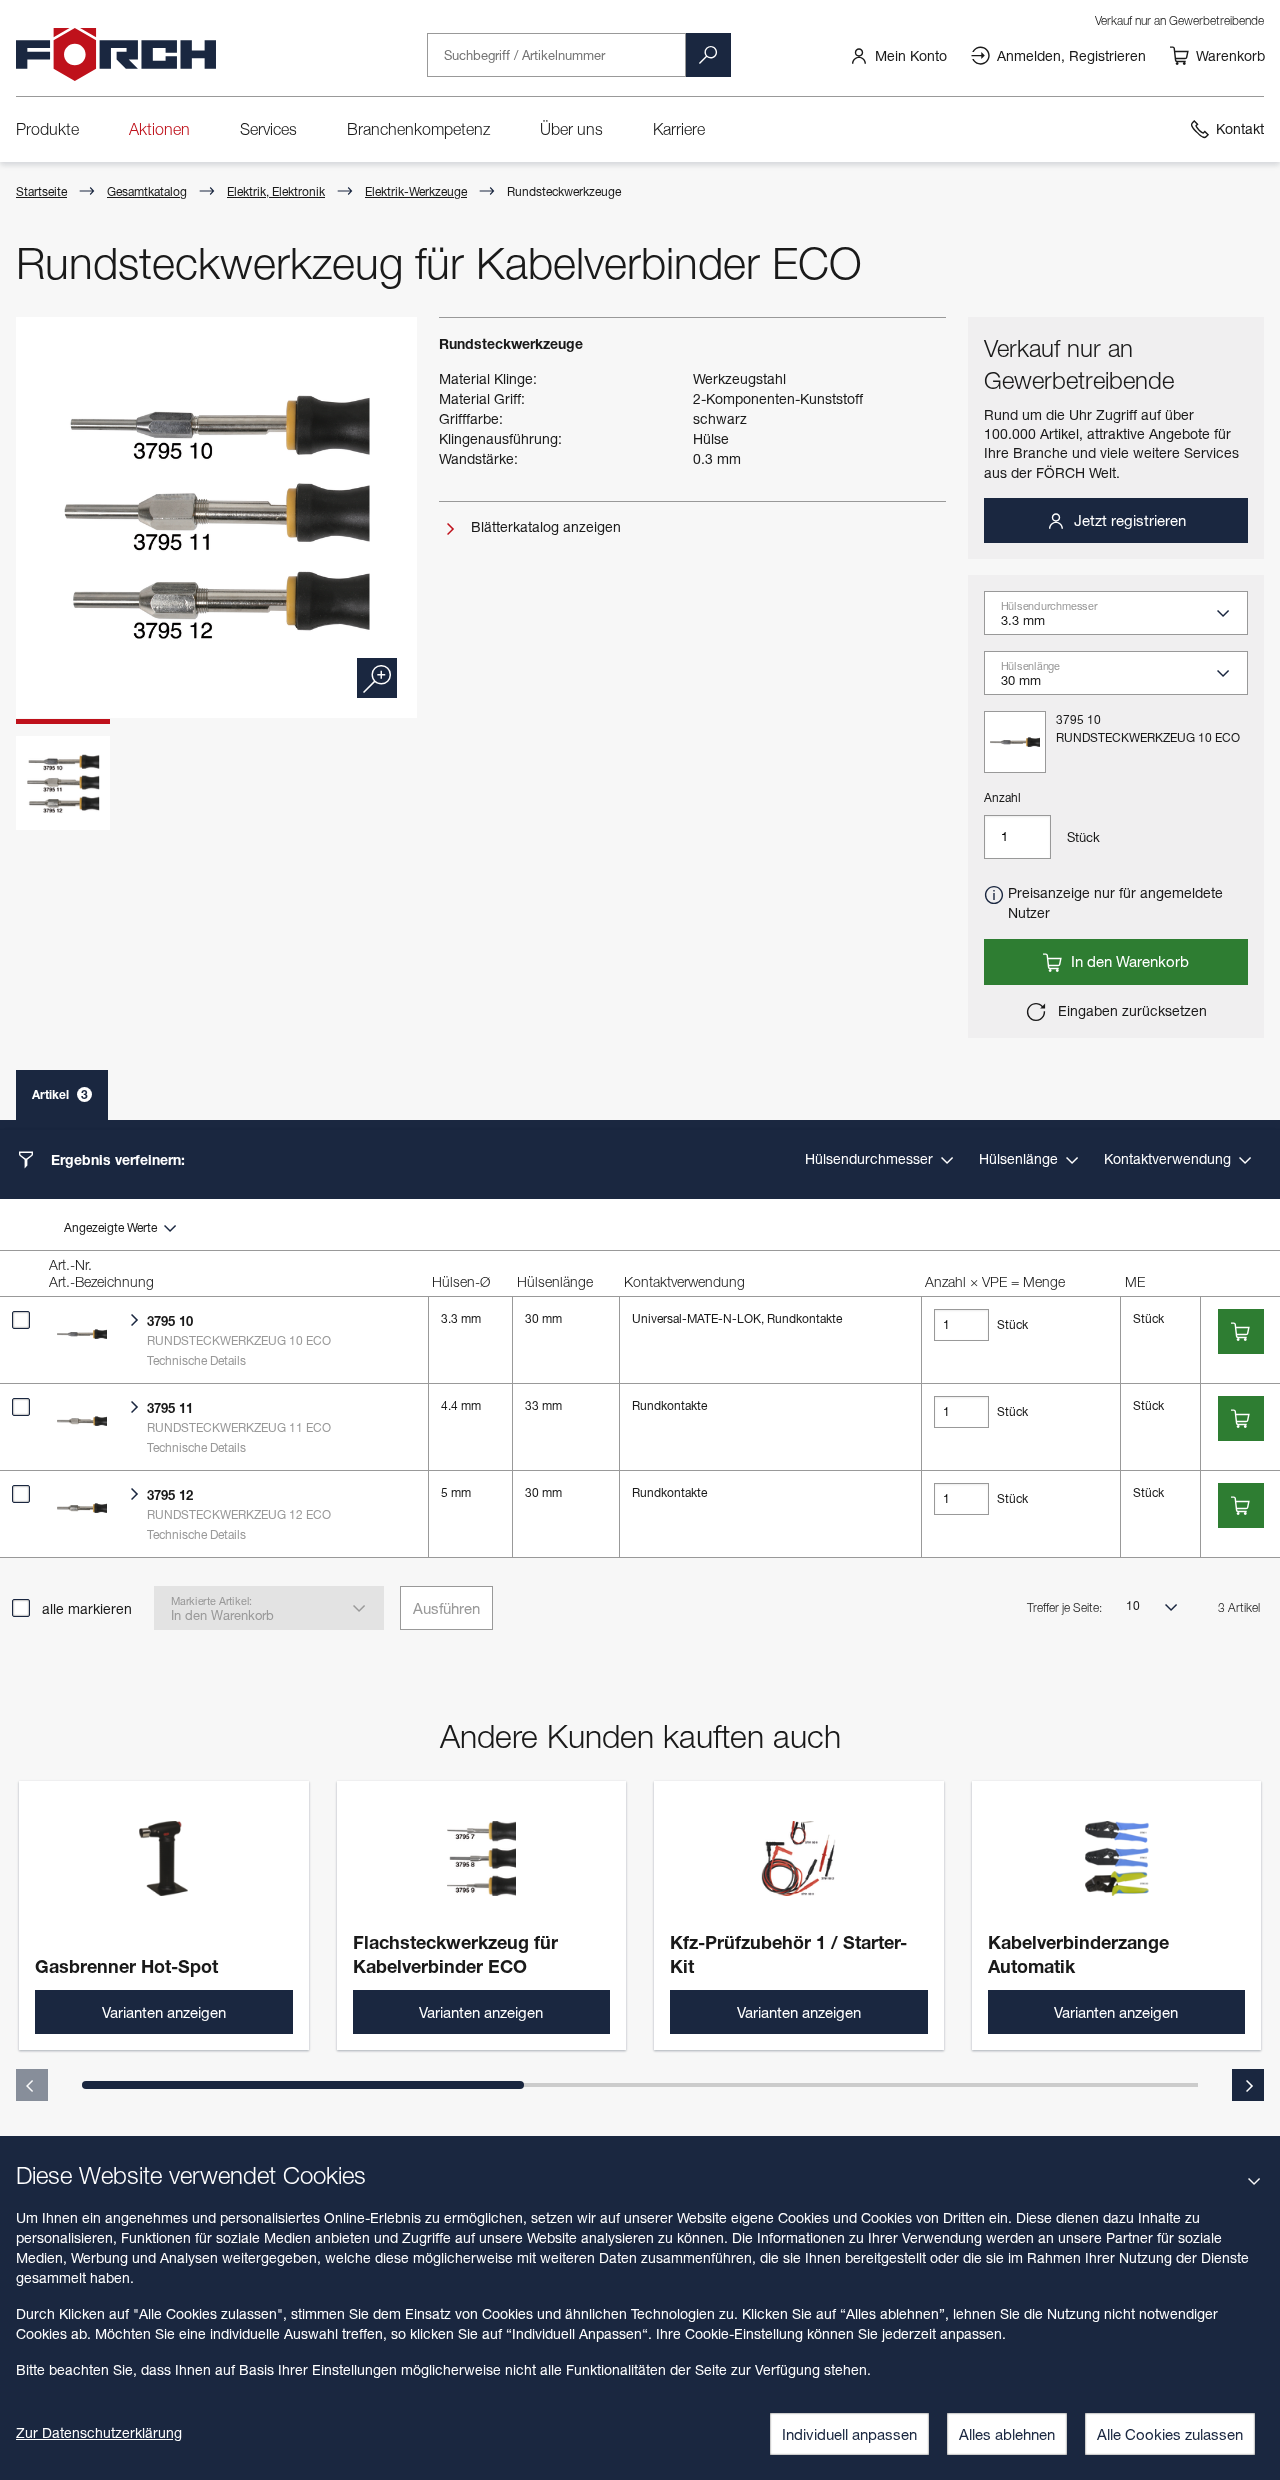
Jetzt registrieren (1128, 520)
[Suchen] (708, 55)
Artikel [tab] (60, 1094)
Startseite (41, 191)
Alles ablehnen (1007, 2434)
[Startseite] (116, 55)
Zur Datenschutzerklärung (99, 2432)
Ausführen (446, 1608)
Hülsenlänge (1020, 1158)
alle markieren (87, 1608)
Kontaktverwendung (1169, 1158)
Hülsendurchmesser (871, 1158)
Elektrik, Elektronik (276, 191)
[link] (898, 55)
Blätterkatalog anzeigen (544, 526)
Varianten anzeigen (164, 2012)
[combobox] (1124, 620)
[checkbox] (21, 1320)
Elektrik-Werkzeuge (416, 191)
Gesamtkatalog (147, 191)
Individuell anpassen (849, 2434)
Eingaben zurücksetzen (1130, 1010)
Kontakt (1240, 128)
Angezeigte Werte (112, 1227)
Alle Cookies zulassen (1170, 2434)
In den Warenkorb (1128, 961)
